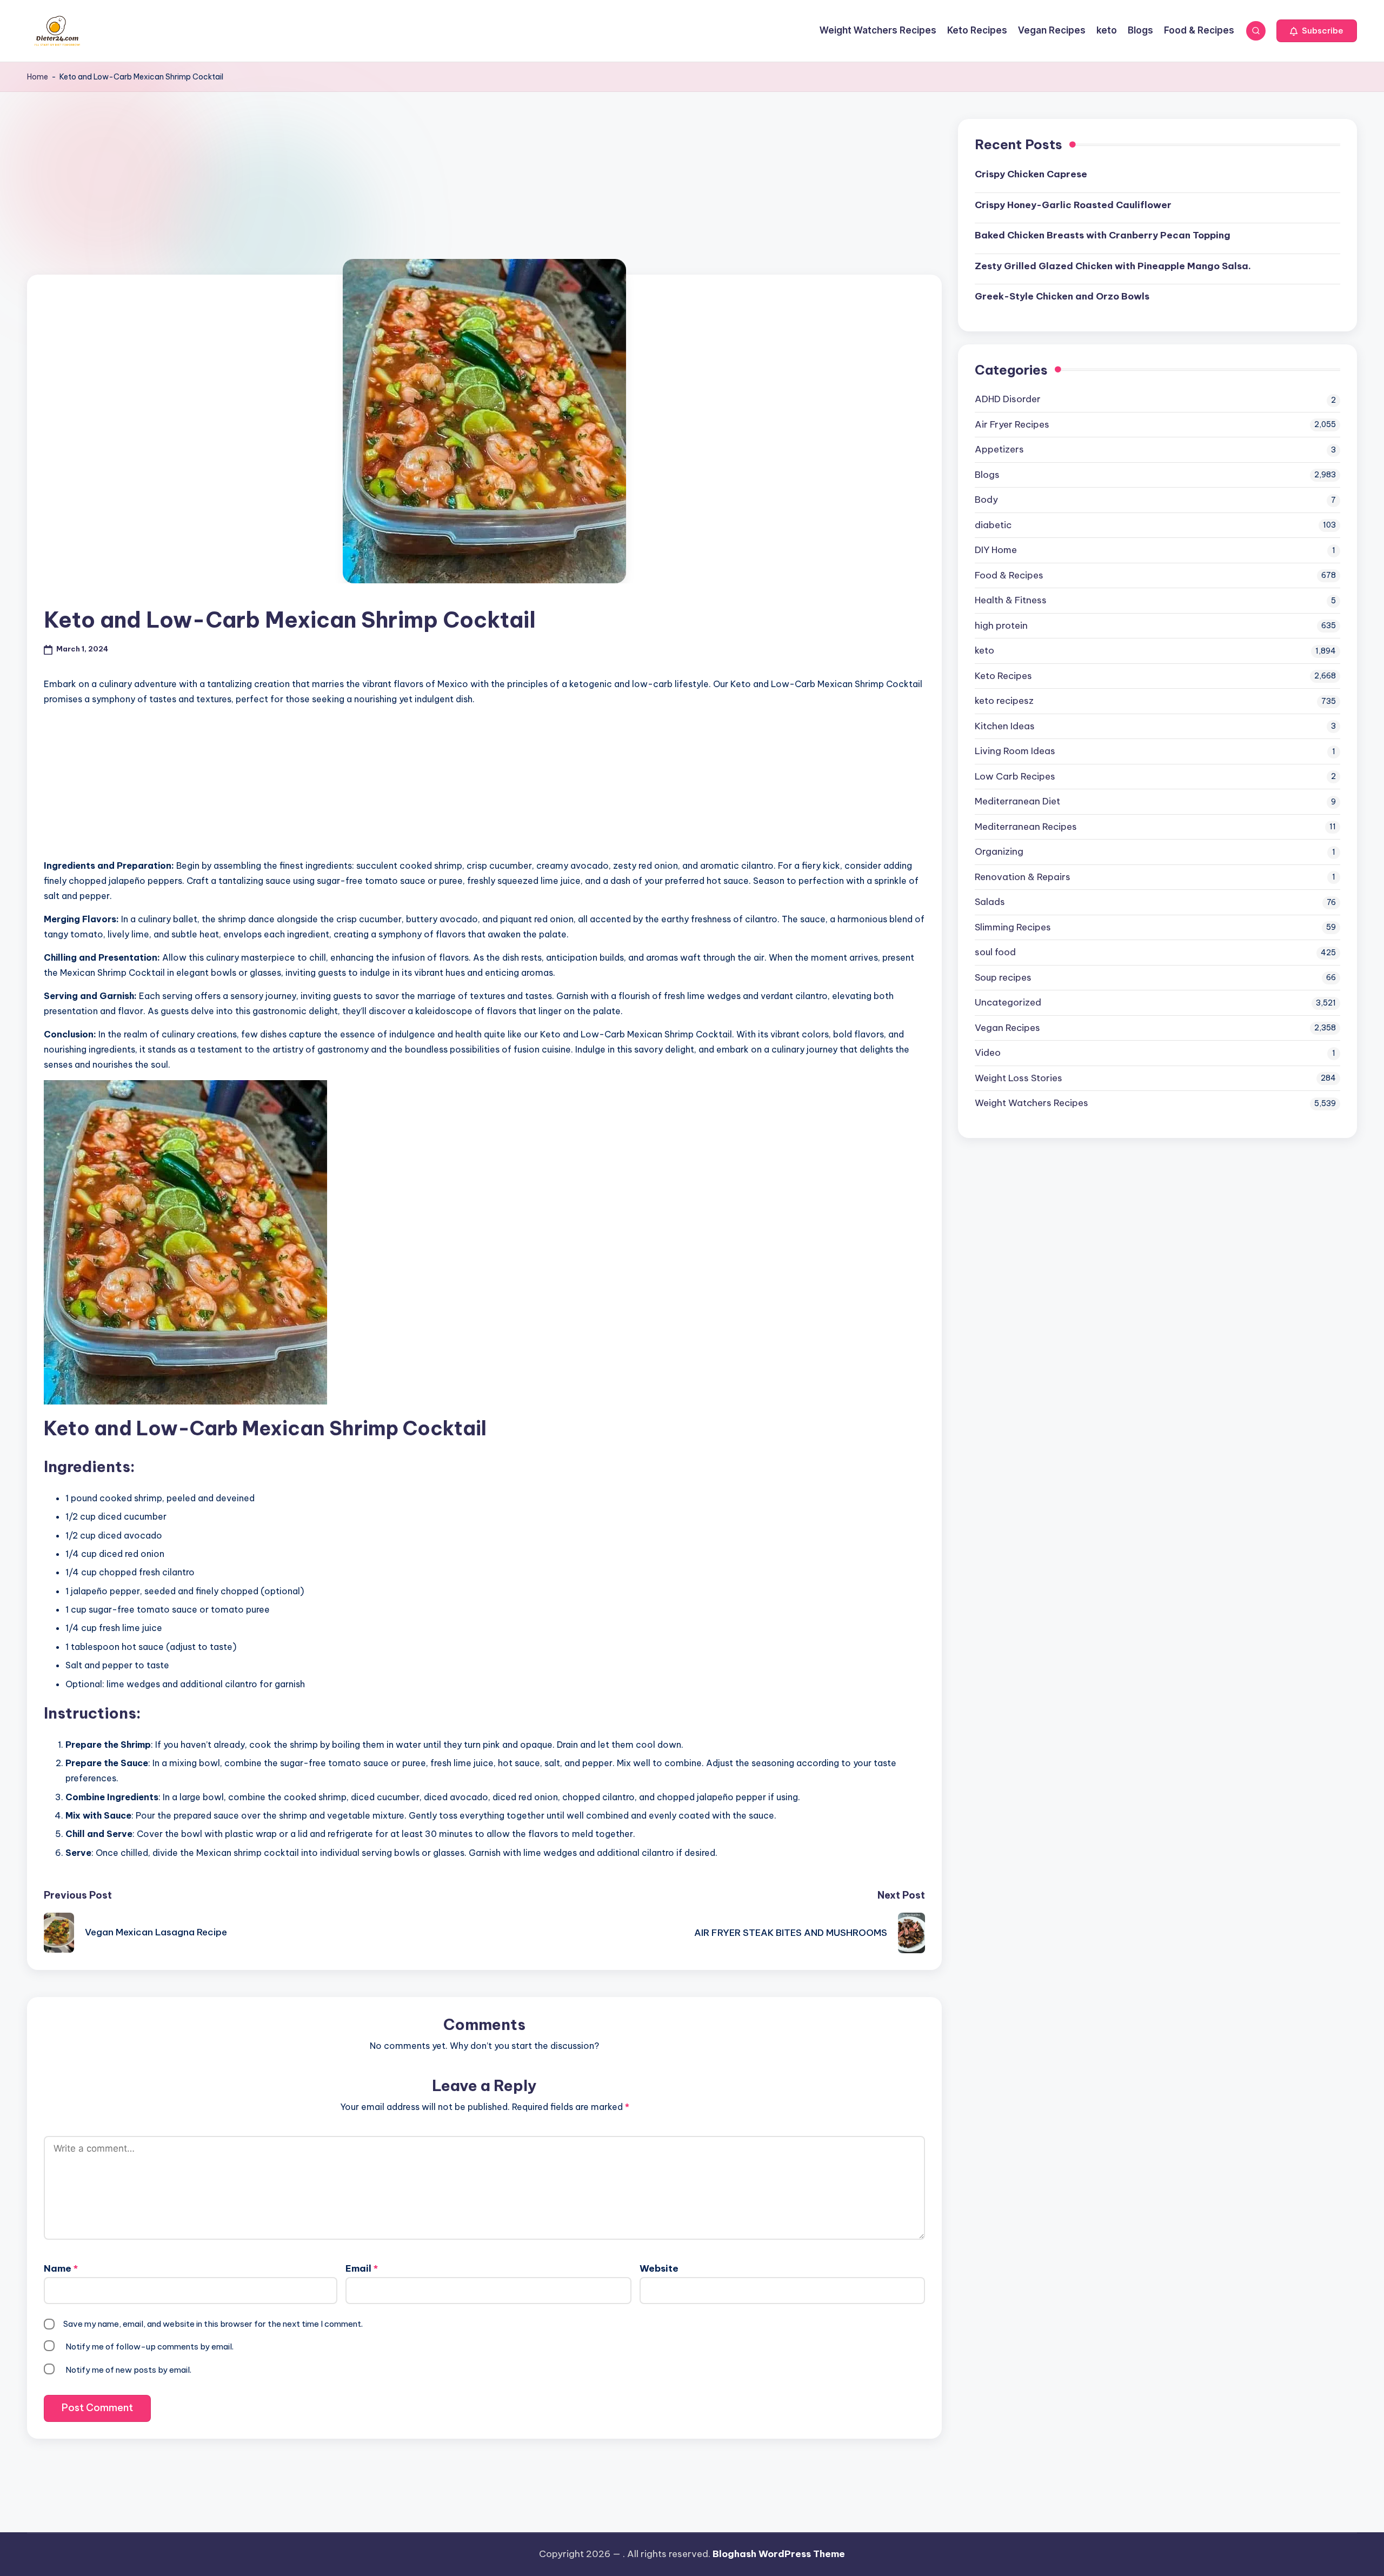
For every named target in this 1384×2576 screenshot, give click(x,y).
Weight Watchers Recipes (1032, 1103)
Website (659, 2268)
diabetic (993, 525)
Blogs (987, 475)
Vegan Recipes (1007, 1028)
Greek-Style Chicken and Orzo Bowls (1062, 296)
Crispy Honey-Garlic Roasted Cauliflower (1073, 205)
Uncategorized (1008, 1002)
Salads (990, 902)
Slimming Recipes (1013, 927)
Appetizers (999, 449)
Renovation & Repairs (1023, 877)
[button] (1317, 31)
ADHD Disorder (1008, 399)
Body (986, 500)
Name (61, 2268)
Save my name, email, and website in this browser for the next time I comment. (213, 2324)
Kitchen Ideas (1005, 726)
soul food (995, 952)
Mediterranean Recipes (1026, 827)
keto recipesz (1004, 701)
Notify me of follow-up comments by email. (149, 2347)
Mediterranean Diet (1017, 801)
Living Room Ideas (1015, 751)
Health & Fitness (1011, 600)
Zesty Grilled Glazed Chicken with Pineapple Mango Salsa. (1113, 266)
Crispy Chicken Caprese (1031, 174)
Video (988, 1053)
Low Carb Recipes (1015, 776)
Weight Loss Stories (1019, 1078)
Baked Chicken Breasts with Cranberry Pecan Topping (1103, 235)
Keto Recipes (1003, 676)
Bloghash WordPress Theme (779, 2554)
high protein (1001, 625)
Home (38, 77)
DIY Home (996, 550)
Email (362, 2268)
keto (984, 650)
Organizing (999, 851)
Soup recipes (1003, 977)
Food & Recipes (1009, 575)
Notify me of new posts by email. (128, 2370)
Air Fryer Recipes (1012, 424)
